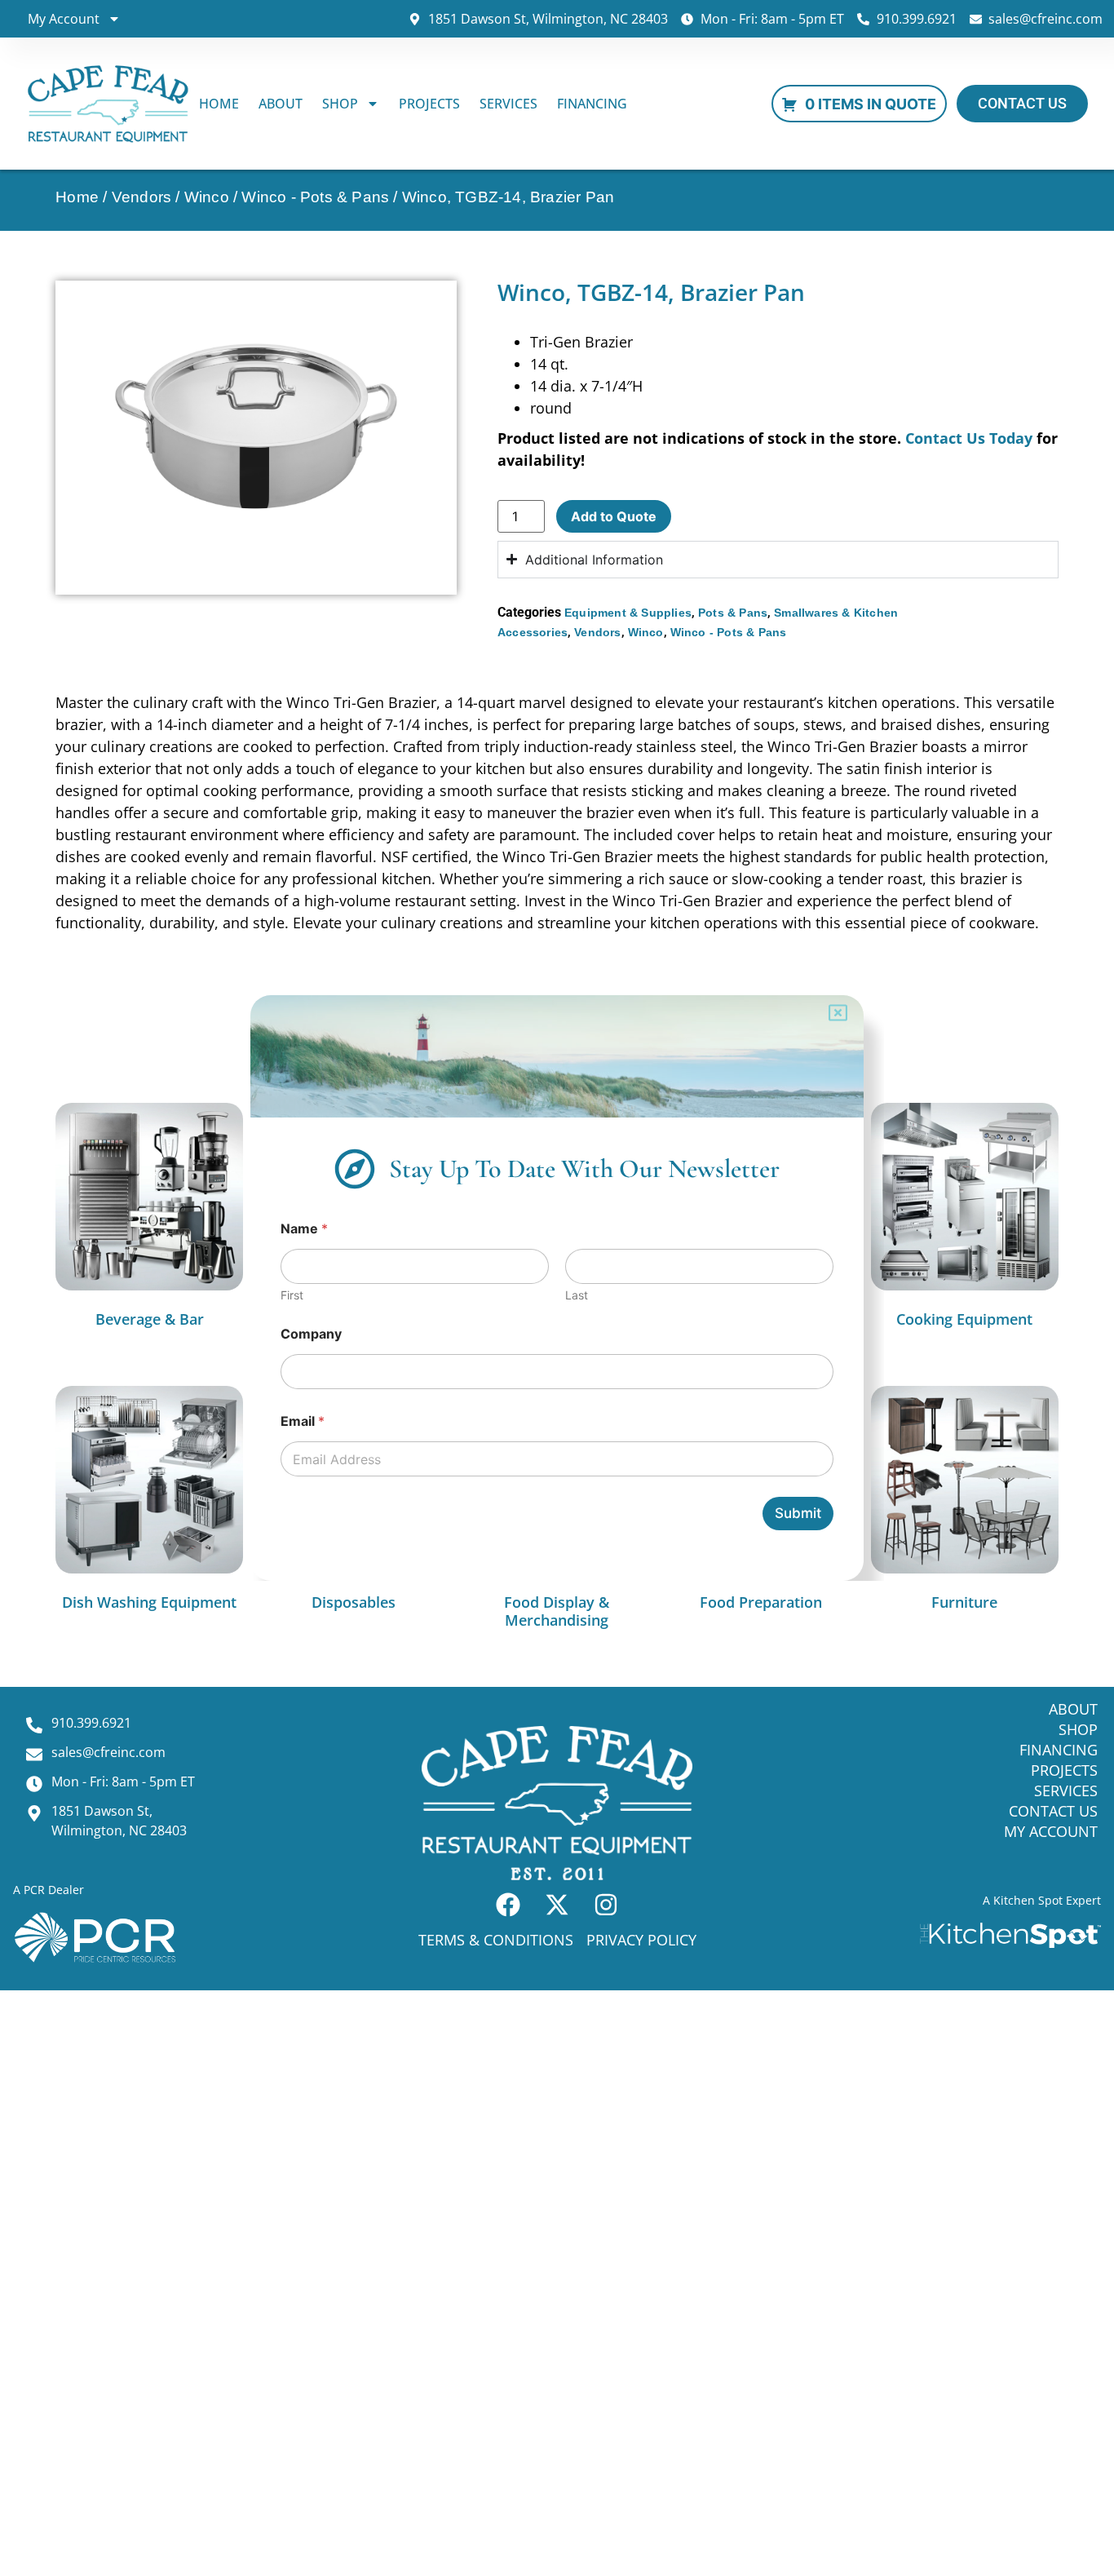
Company (311, 1334)
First (292, 1295)
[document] (557, 1288)
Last (577, 1295)
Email (303, 1421)
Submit (798, 1513)
